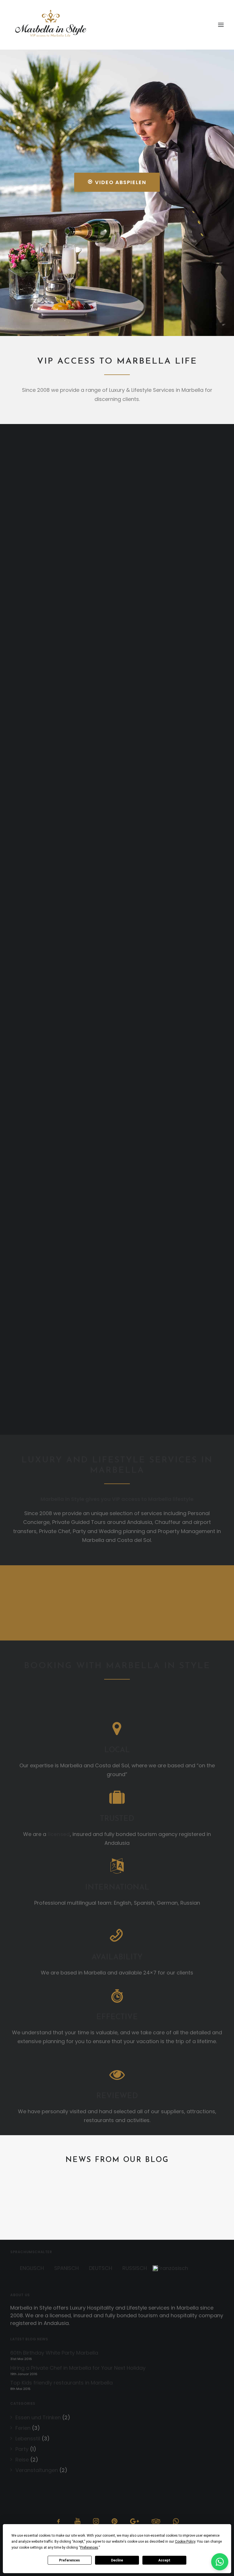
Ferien (23, 2428)
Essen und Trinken (38, 2417)
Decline (117, 2560)
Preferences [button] (89, 2548)
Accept (164, 2560)
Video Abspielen (121, 182)
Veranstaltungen (37, 2470)
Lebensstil (28, 2439)
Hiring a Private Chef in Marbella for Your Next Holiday (78, 2368)
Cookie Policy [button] (185, 2542)
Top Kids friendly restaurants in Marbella (61, 2383)
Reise (22, 2460)
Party (22, 2449)
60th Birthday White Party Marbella (103, 2204)
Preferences (69, 2560)
